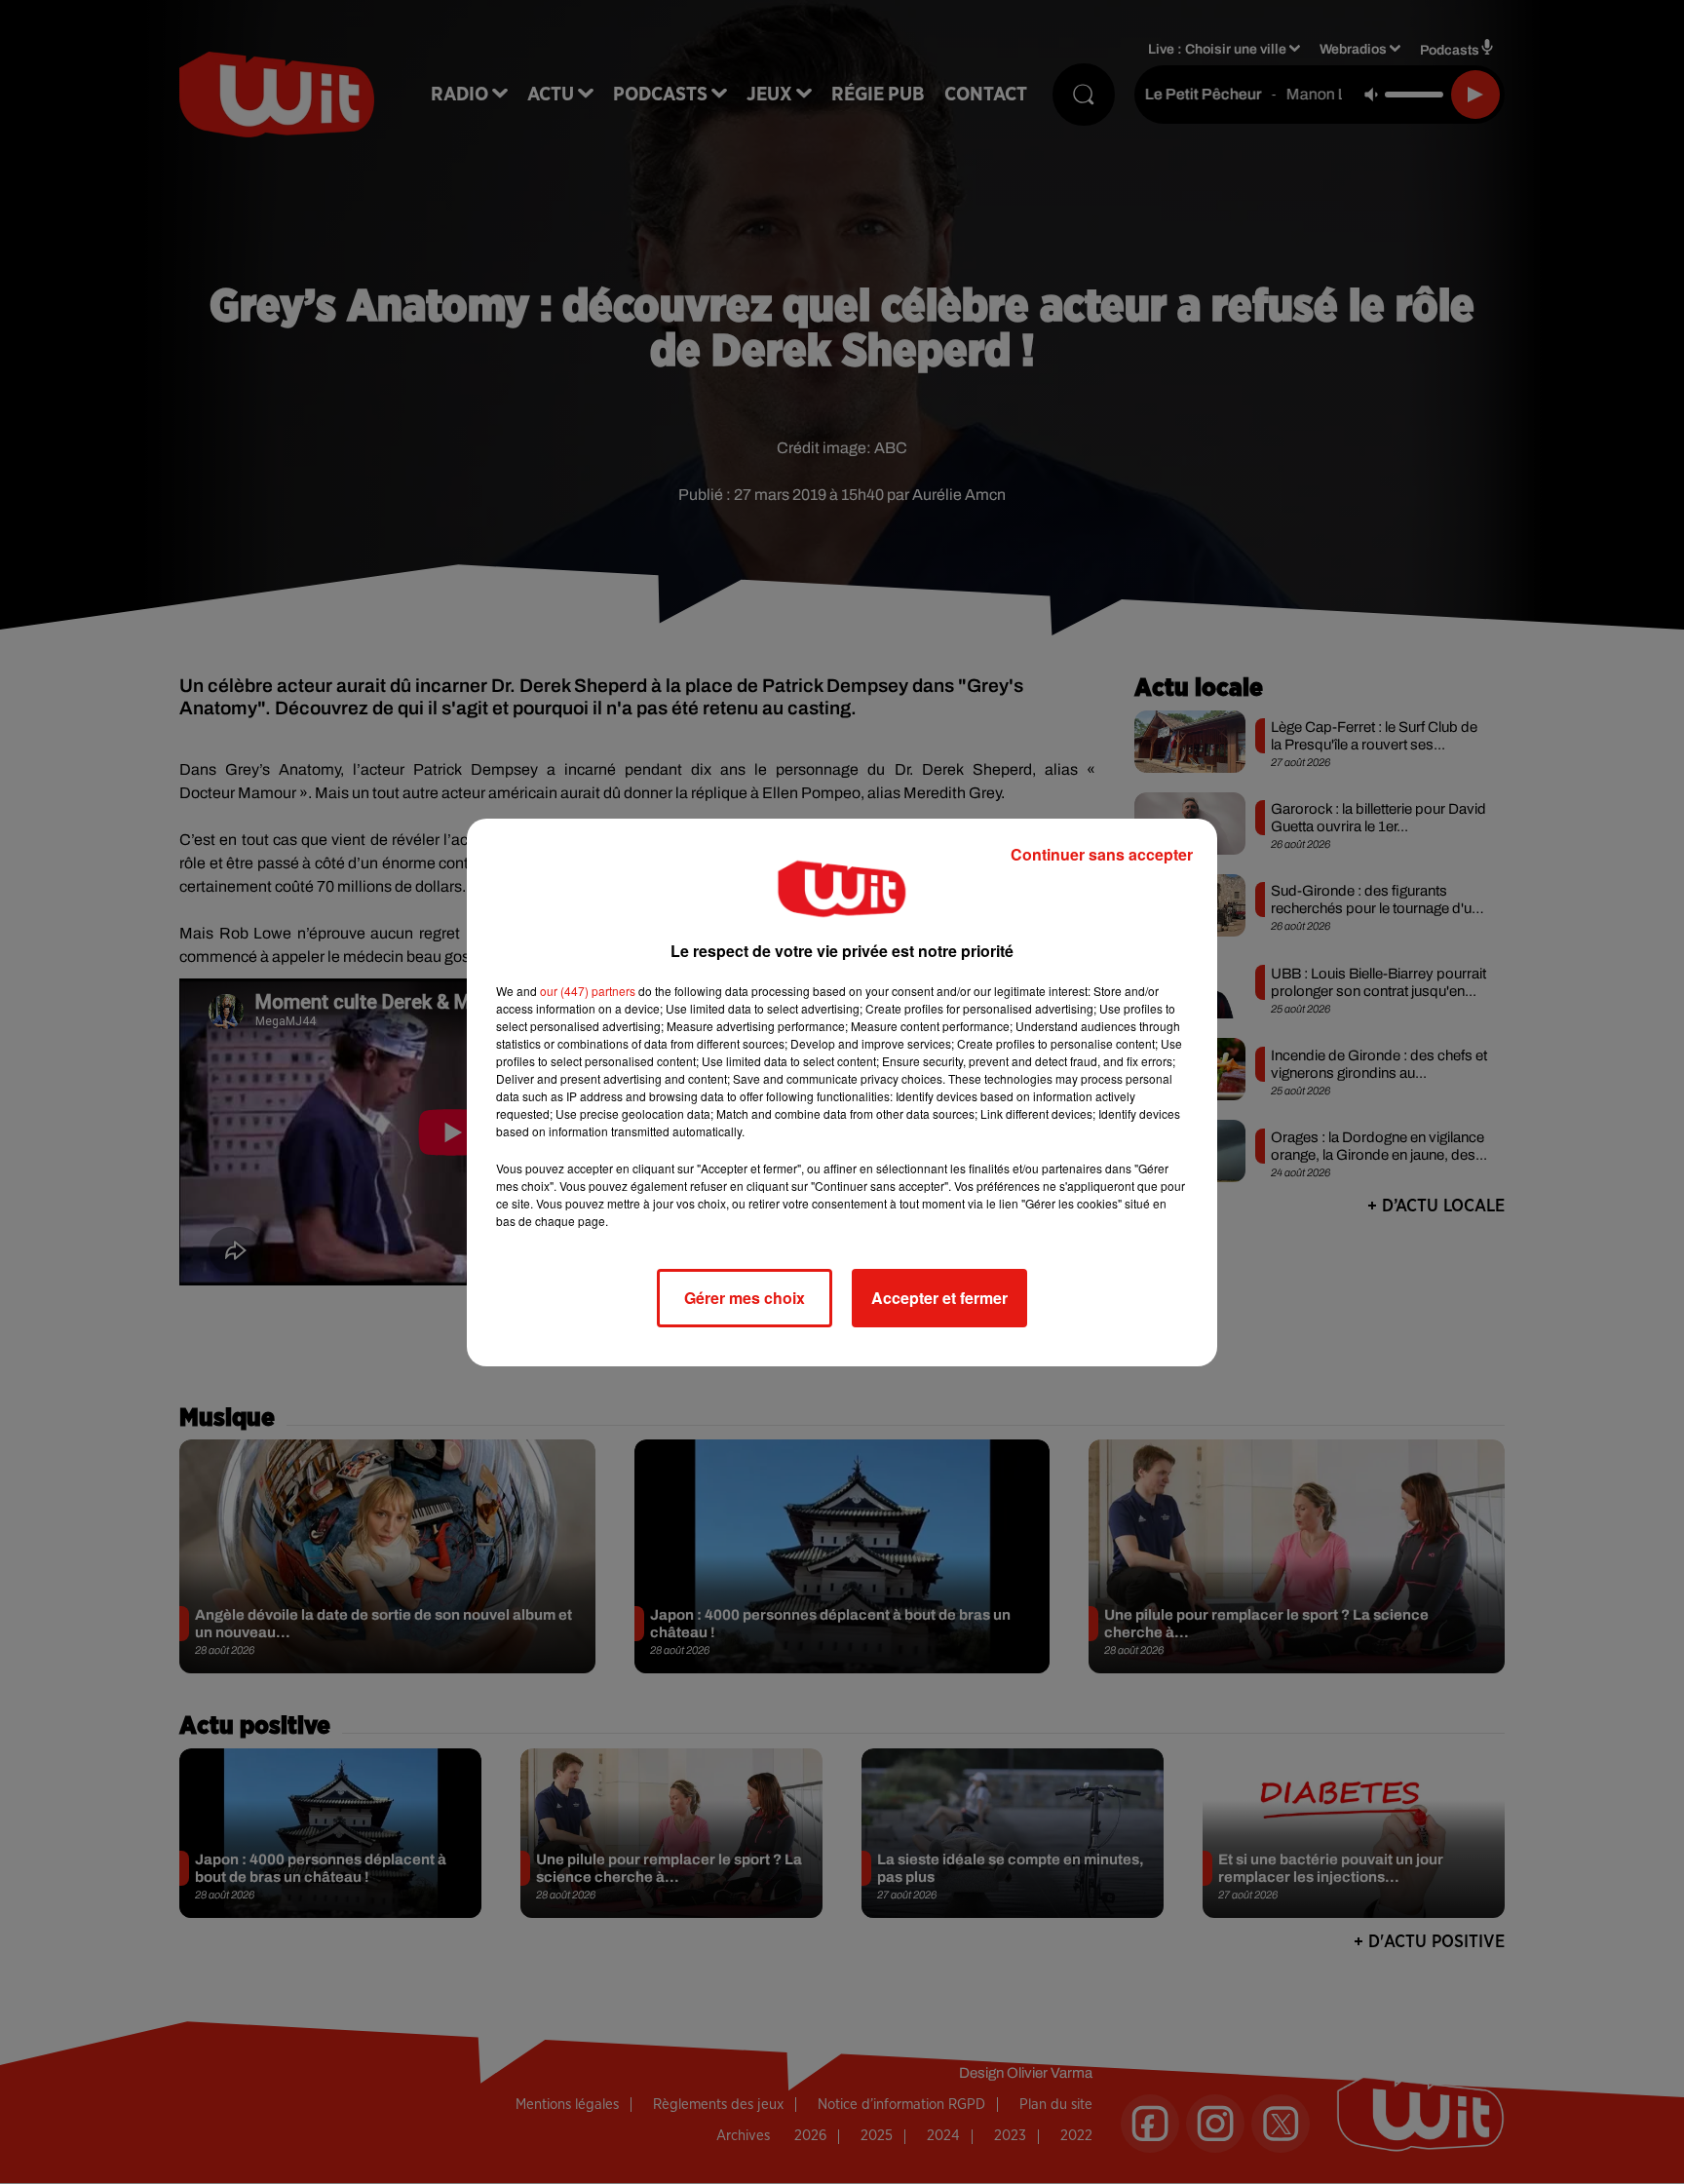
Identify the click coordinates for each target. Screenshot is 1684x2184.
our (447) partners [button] (588, 991)
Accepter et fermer (939, 1298)
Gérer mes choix (745, 1298)
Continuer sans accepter (1102, 854)
